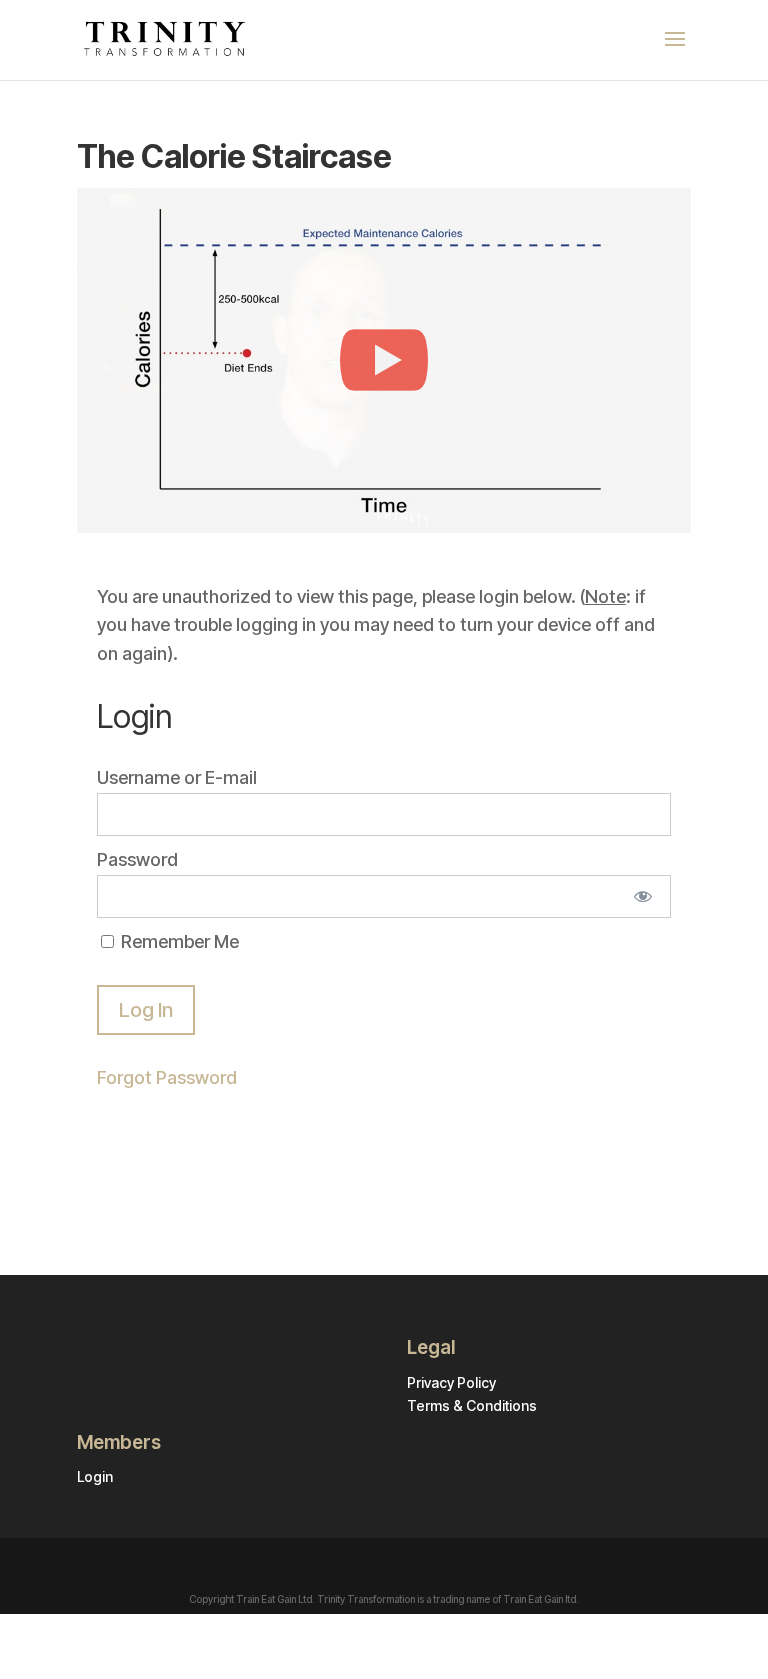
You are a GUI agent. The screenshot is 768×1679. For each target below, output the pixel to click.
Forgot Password (167, 1077)
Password (137, 859)
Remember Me (178, 941)
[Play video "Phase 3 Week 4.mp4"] (384, 360)
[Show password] (642, 896)
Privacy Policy (451, 1382)
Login (95, 1476)
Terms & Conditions (472, 1405)
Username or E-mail (177, 777)
